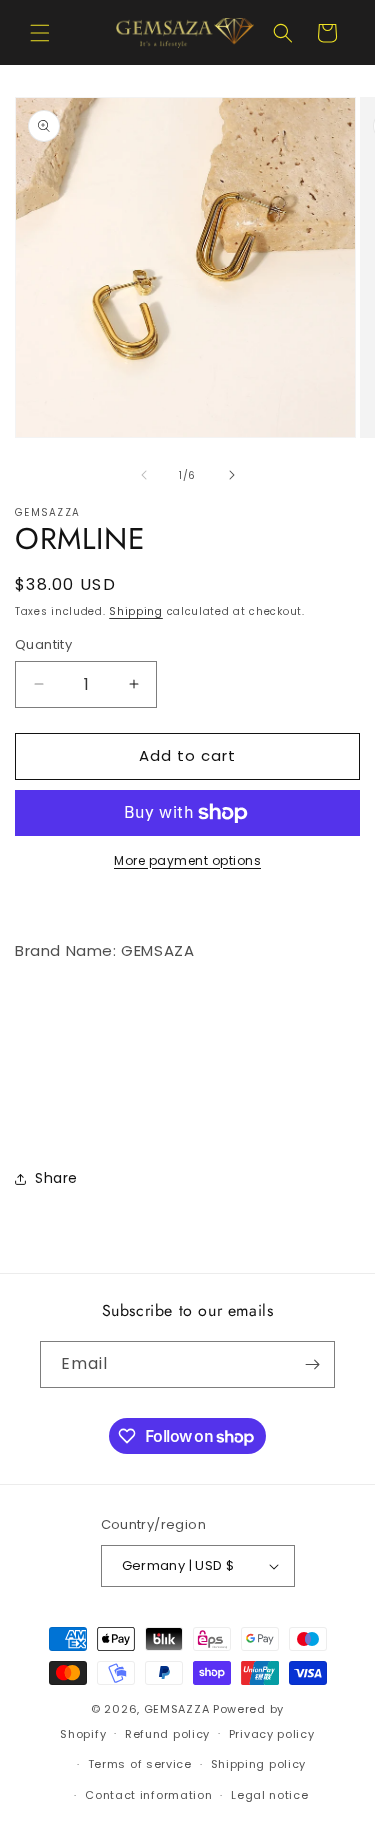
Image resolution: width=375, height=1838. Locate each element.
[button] (40, 33)
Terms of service (140, 1764)
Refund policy (167, 1734)
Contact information (148, 1795)
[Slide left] (144, 475)
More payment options (187, 860)
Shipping (136, 611)
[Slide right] (232, 475)
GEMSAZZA (177, 1709)
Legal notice (269, 1795)
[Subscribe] (312, 1364)
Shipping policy (259, 1764)
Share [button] (56, 1178)
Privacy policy (272, 1734)
